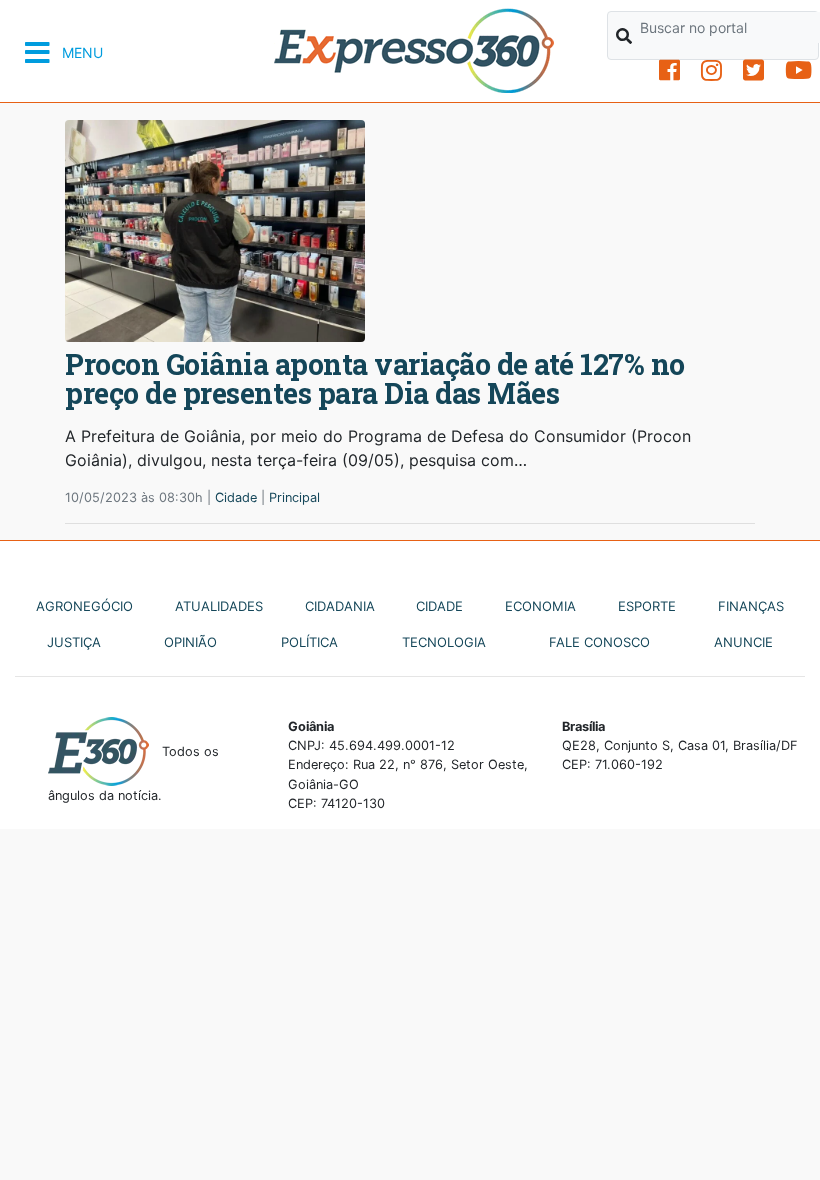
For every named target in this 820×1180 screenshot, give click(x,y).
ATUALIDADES (219, 606)
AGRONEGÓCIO (84, 606)
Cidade (236, 497)
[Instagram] (711, 70)
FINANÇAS (751, 606)
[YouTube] (798, 70)
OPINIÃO (190, 642)
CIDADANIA (340, 606)
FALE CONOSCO (599, 642)
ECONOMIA (540, 606)
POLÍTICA (309, 642)
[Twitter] (753, 70)
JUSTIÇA (74, 642)
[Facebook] (669, 70)
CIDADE (439, 606)
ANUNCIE (743, 642)
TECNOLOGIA (444, 642)
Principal (294, 497)
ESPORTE (647, 606)
